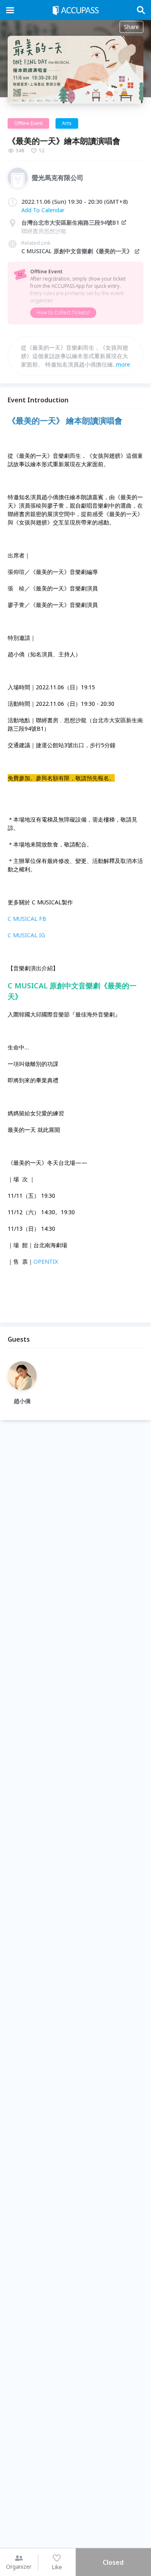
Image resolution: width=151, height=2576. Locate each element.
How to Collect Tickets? (63, 313)
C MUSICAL (23, 935)
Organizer (19, 2567)
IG (42, 935)
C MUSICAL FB (27, 919)
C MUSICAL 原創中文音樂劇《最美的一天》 (77, 251)
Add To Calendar (43, 210)
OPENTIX (46, 1261)
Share (131, 27)
